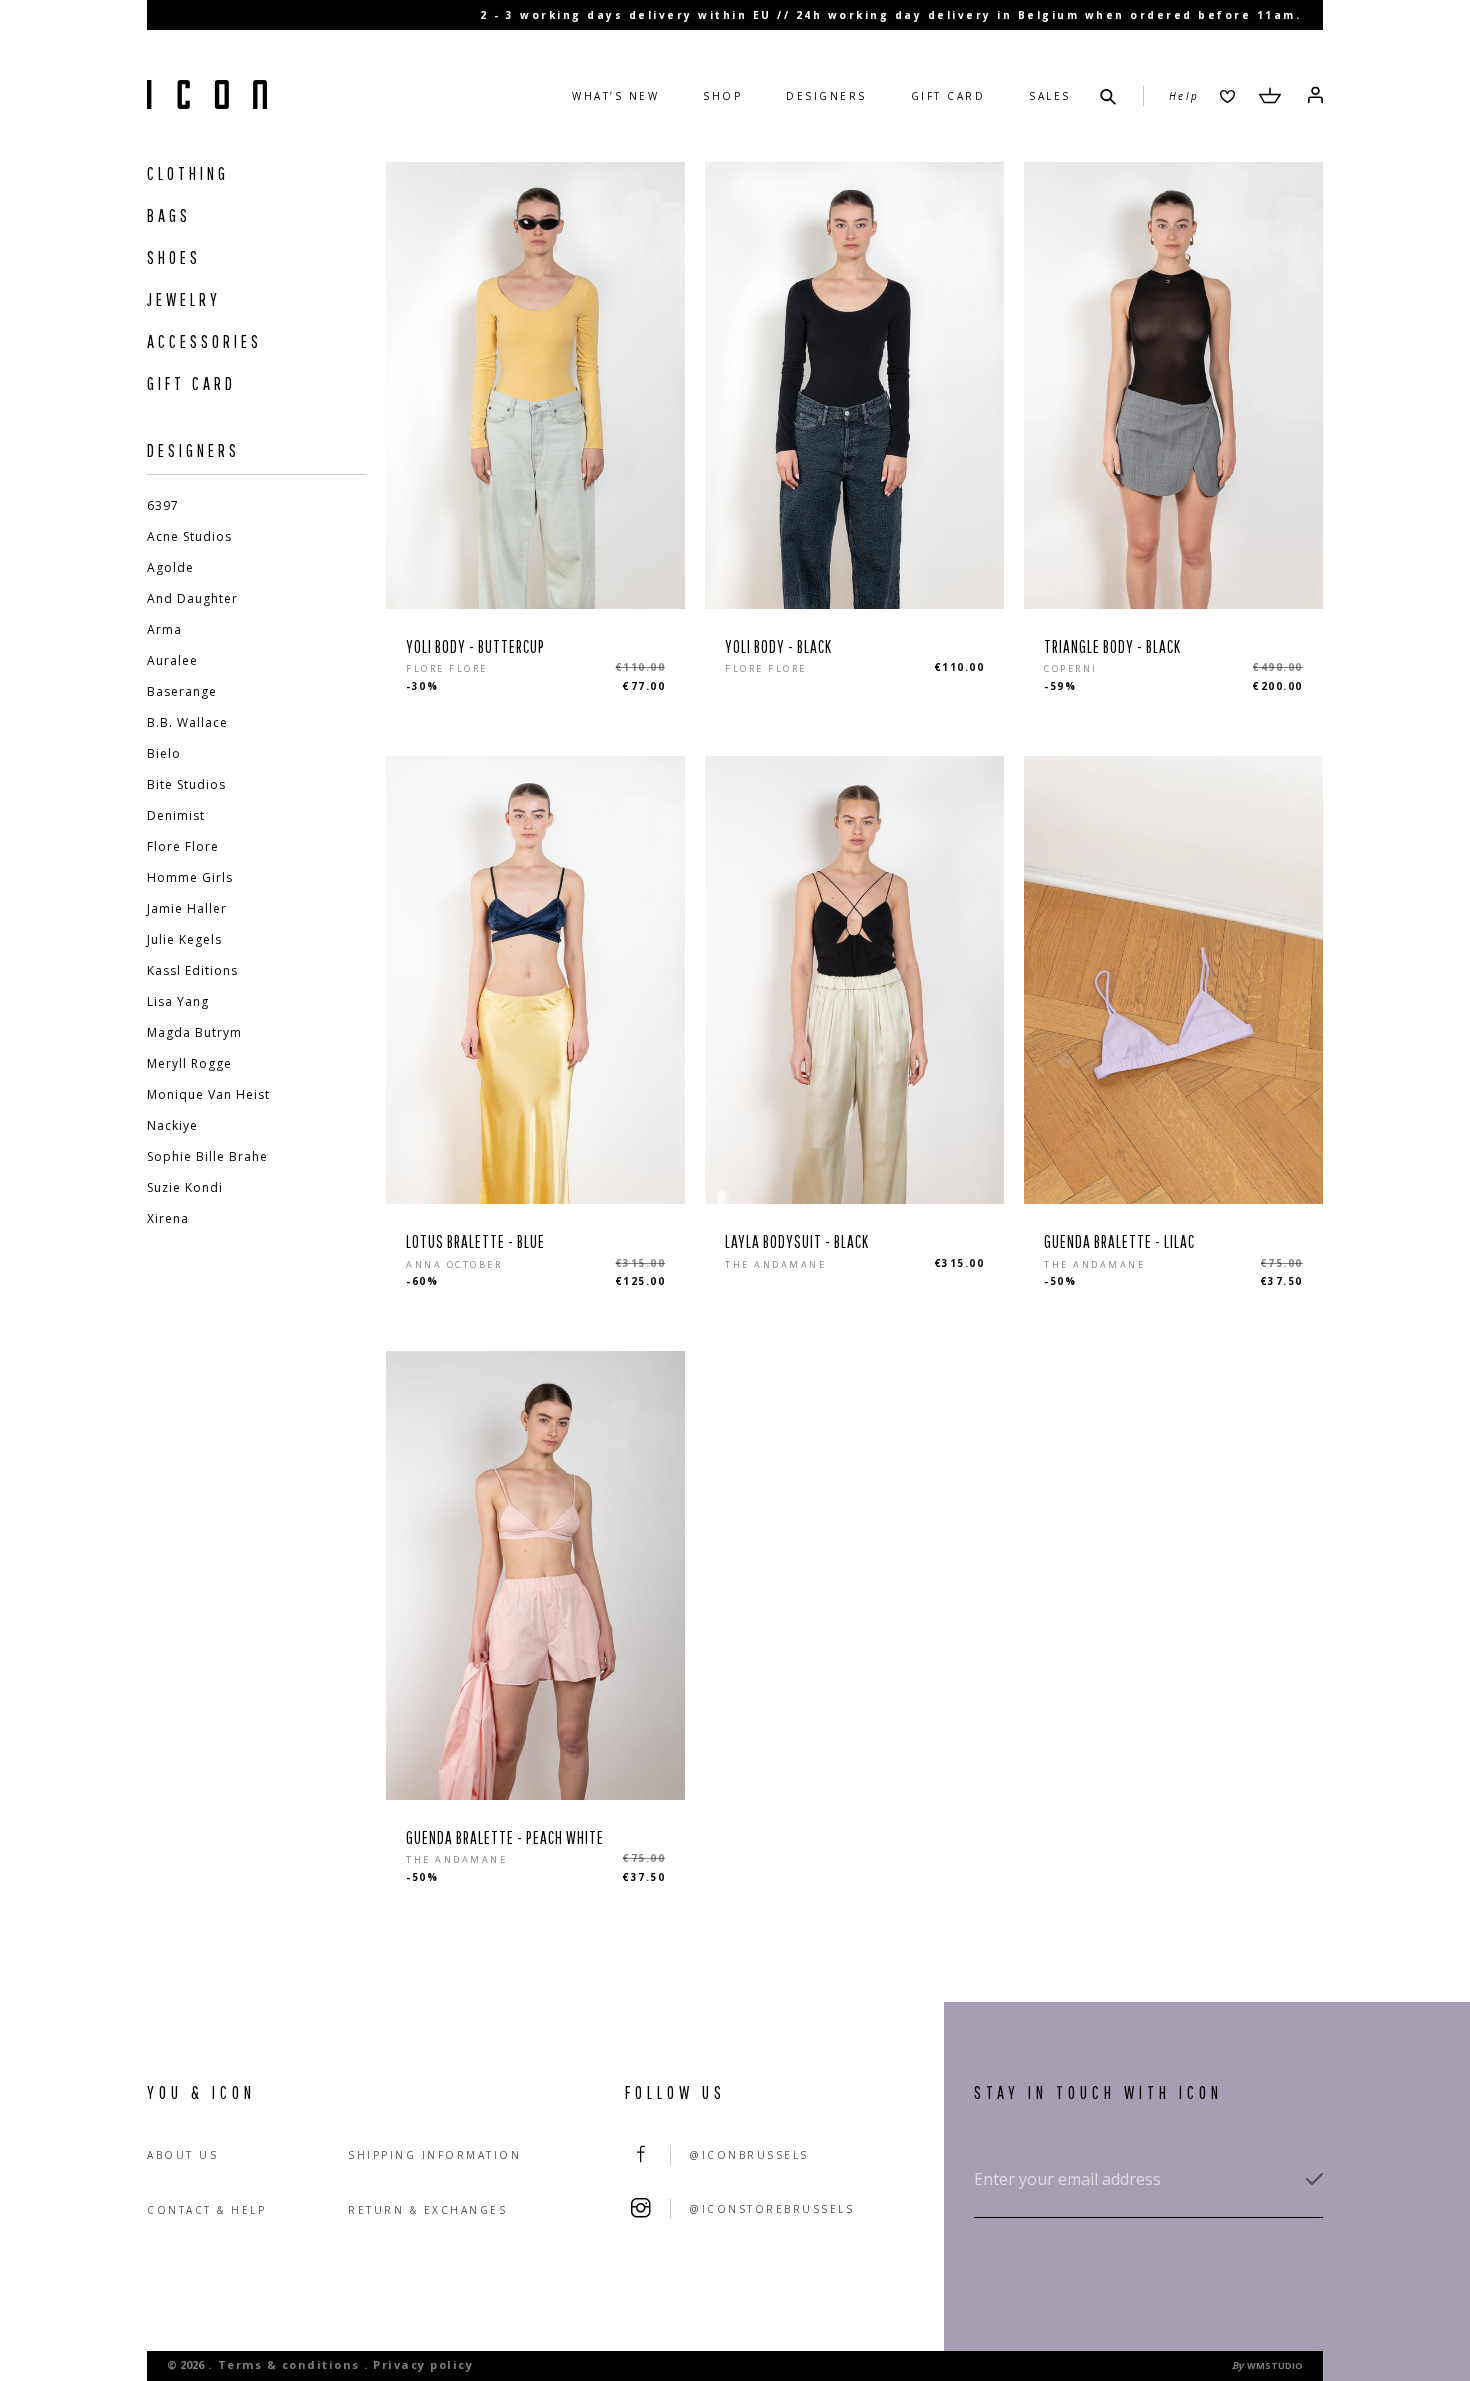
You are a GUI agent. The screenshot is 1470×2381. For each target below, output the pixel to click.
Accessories (204, 341)
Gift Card (948, 96)
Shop (722, 96)
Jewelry (184, 299)
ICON (207, 96)
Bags (169, 215)
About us (182, 2155)
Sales (1050, 96)
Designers (826, 96)
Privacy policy (423, 2364)
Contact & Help (206, 2210)
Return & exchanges (427, 2210)
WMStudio (1275, 2365)
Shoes (174, 257)
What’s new (615, 96)
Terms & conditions (289, 2364)
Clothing (188, 173)
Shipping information (434, 2155)
